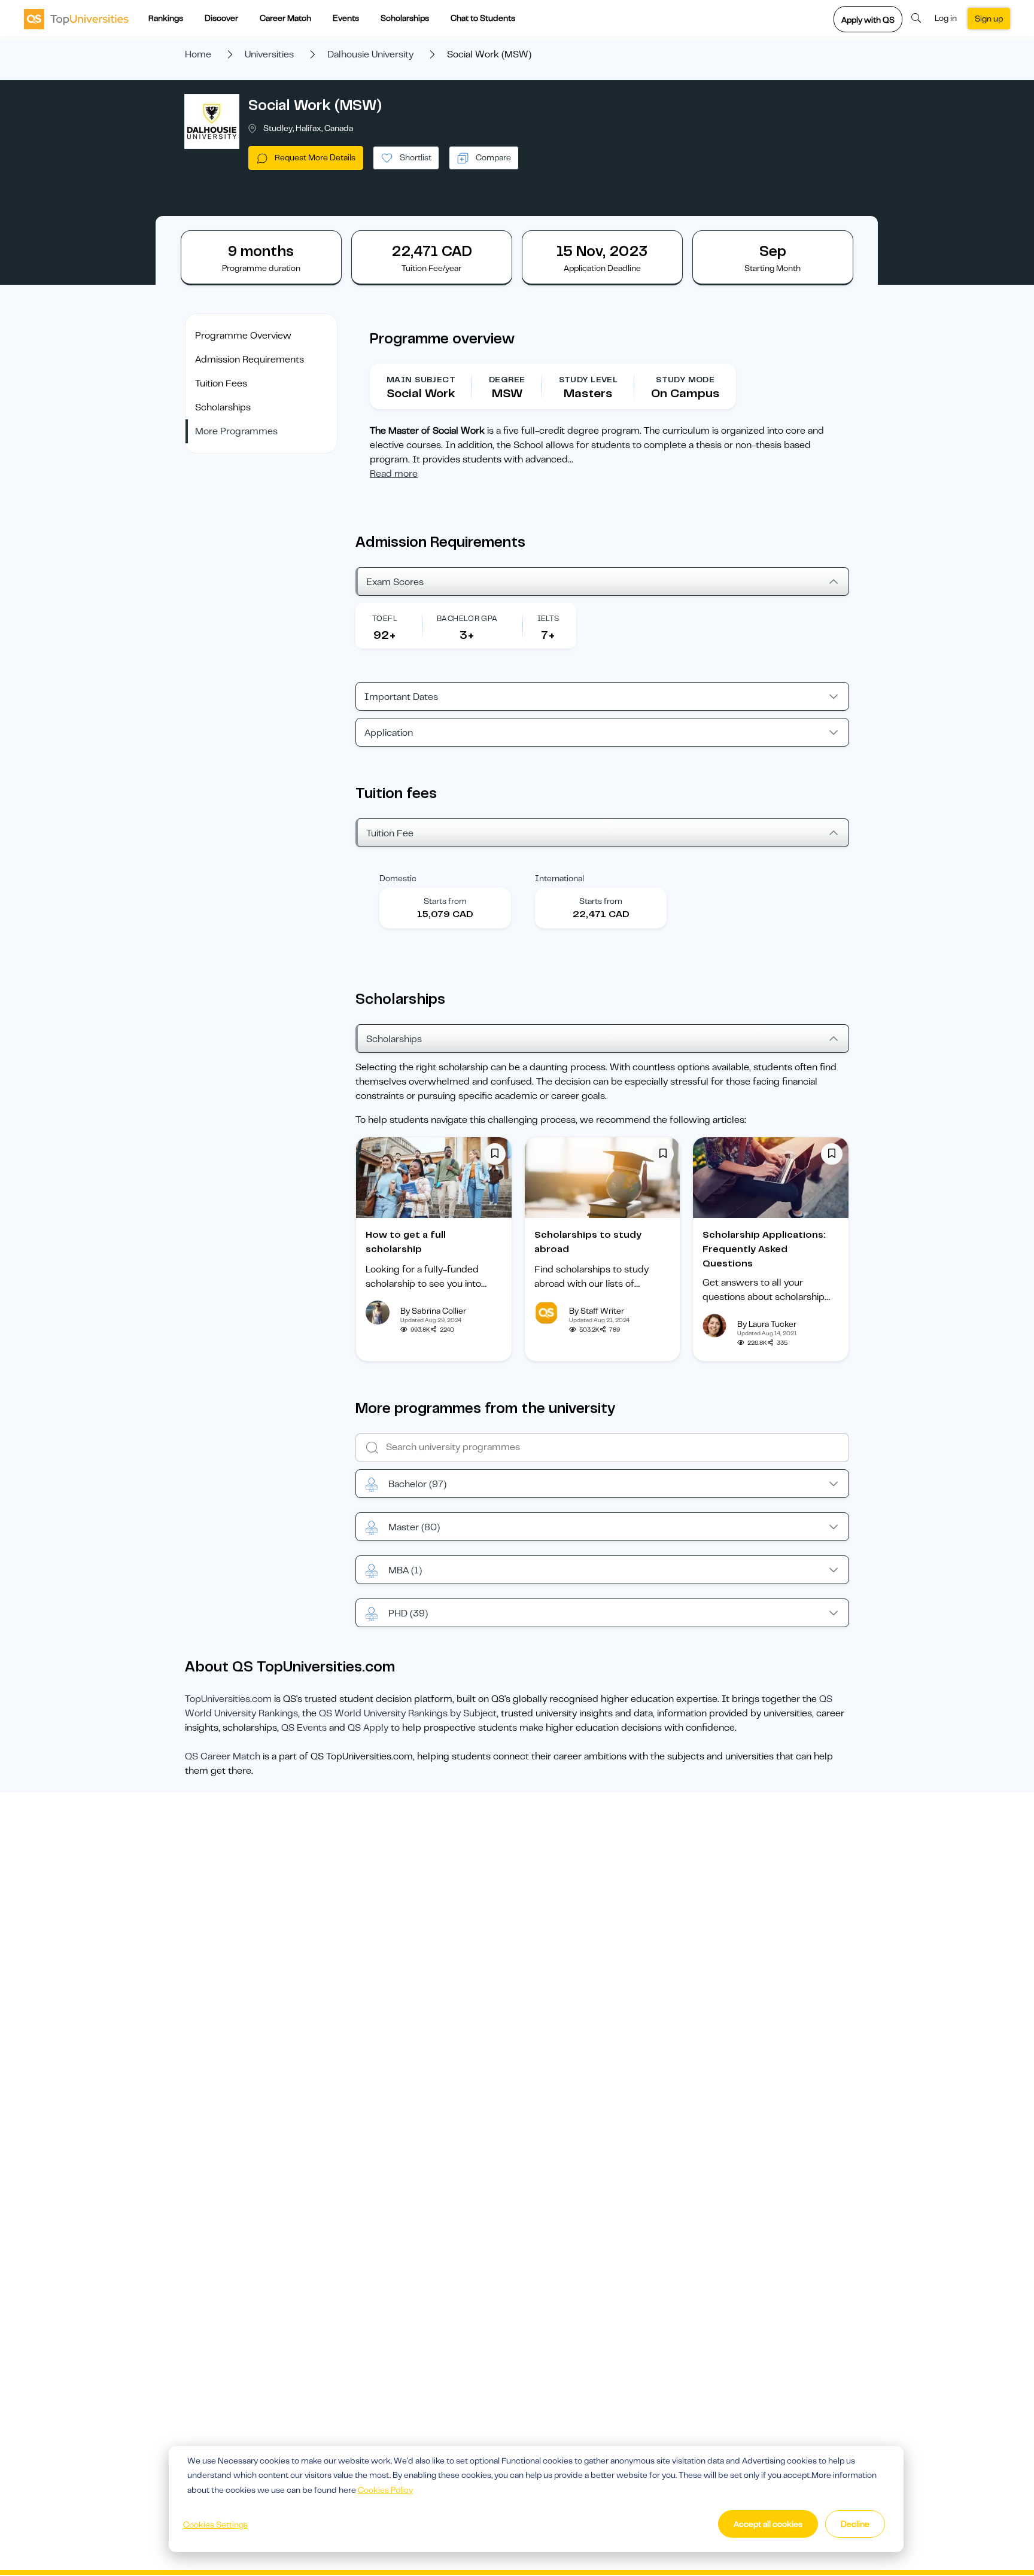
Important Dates (401, 697)
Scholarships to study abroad (588, 1242)
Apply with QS (868, 20)
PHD (408, 1613)
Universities (269, 54)
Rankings (166, 18)
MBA (405, 1570)
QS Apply (368, 1728)
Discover (221, 18)
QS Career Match (223, 1756)
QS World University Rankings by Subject (408, 1713)
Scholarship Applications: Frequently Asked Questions (764, 1249)
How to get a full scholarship (406, 1242)
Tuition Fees (221, 383)
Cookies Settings (215, 2525)
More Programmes (236, 431)
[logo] (76, 19)
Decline (855, 2524)
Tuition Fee (390, 833)
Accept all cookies (768, 2524)
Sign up (989, 19)
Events (346, 18)
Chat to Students (483, 18)
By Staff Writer (597, 1311)
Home (198, 54)
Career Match (285, 18)
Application (389, 733)
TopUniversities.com (228, 1699)
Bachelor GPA (467, 618)
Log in (946, 18)
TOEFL (385, 618)
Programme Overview (243, 336)
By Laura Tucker (767, 1324)
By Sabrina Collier (433, 1311)
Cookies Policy (385, 2490)
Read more (394, 474)
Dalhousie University (370, 54)
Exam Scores (395, 582)
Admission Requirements (250, 360)
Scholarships (405, 18)
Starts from (445, 901)
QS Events (304, 1728)
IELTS (548, 618)
